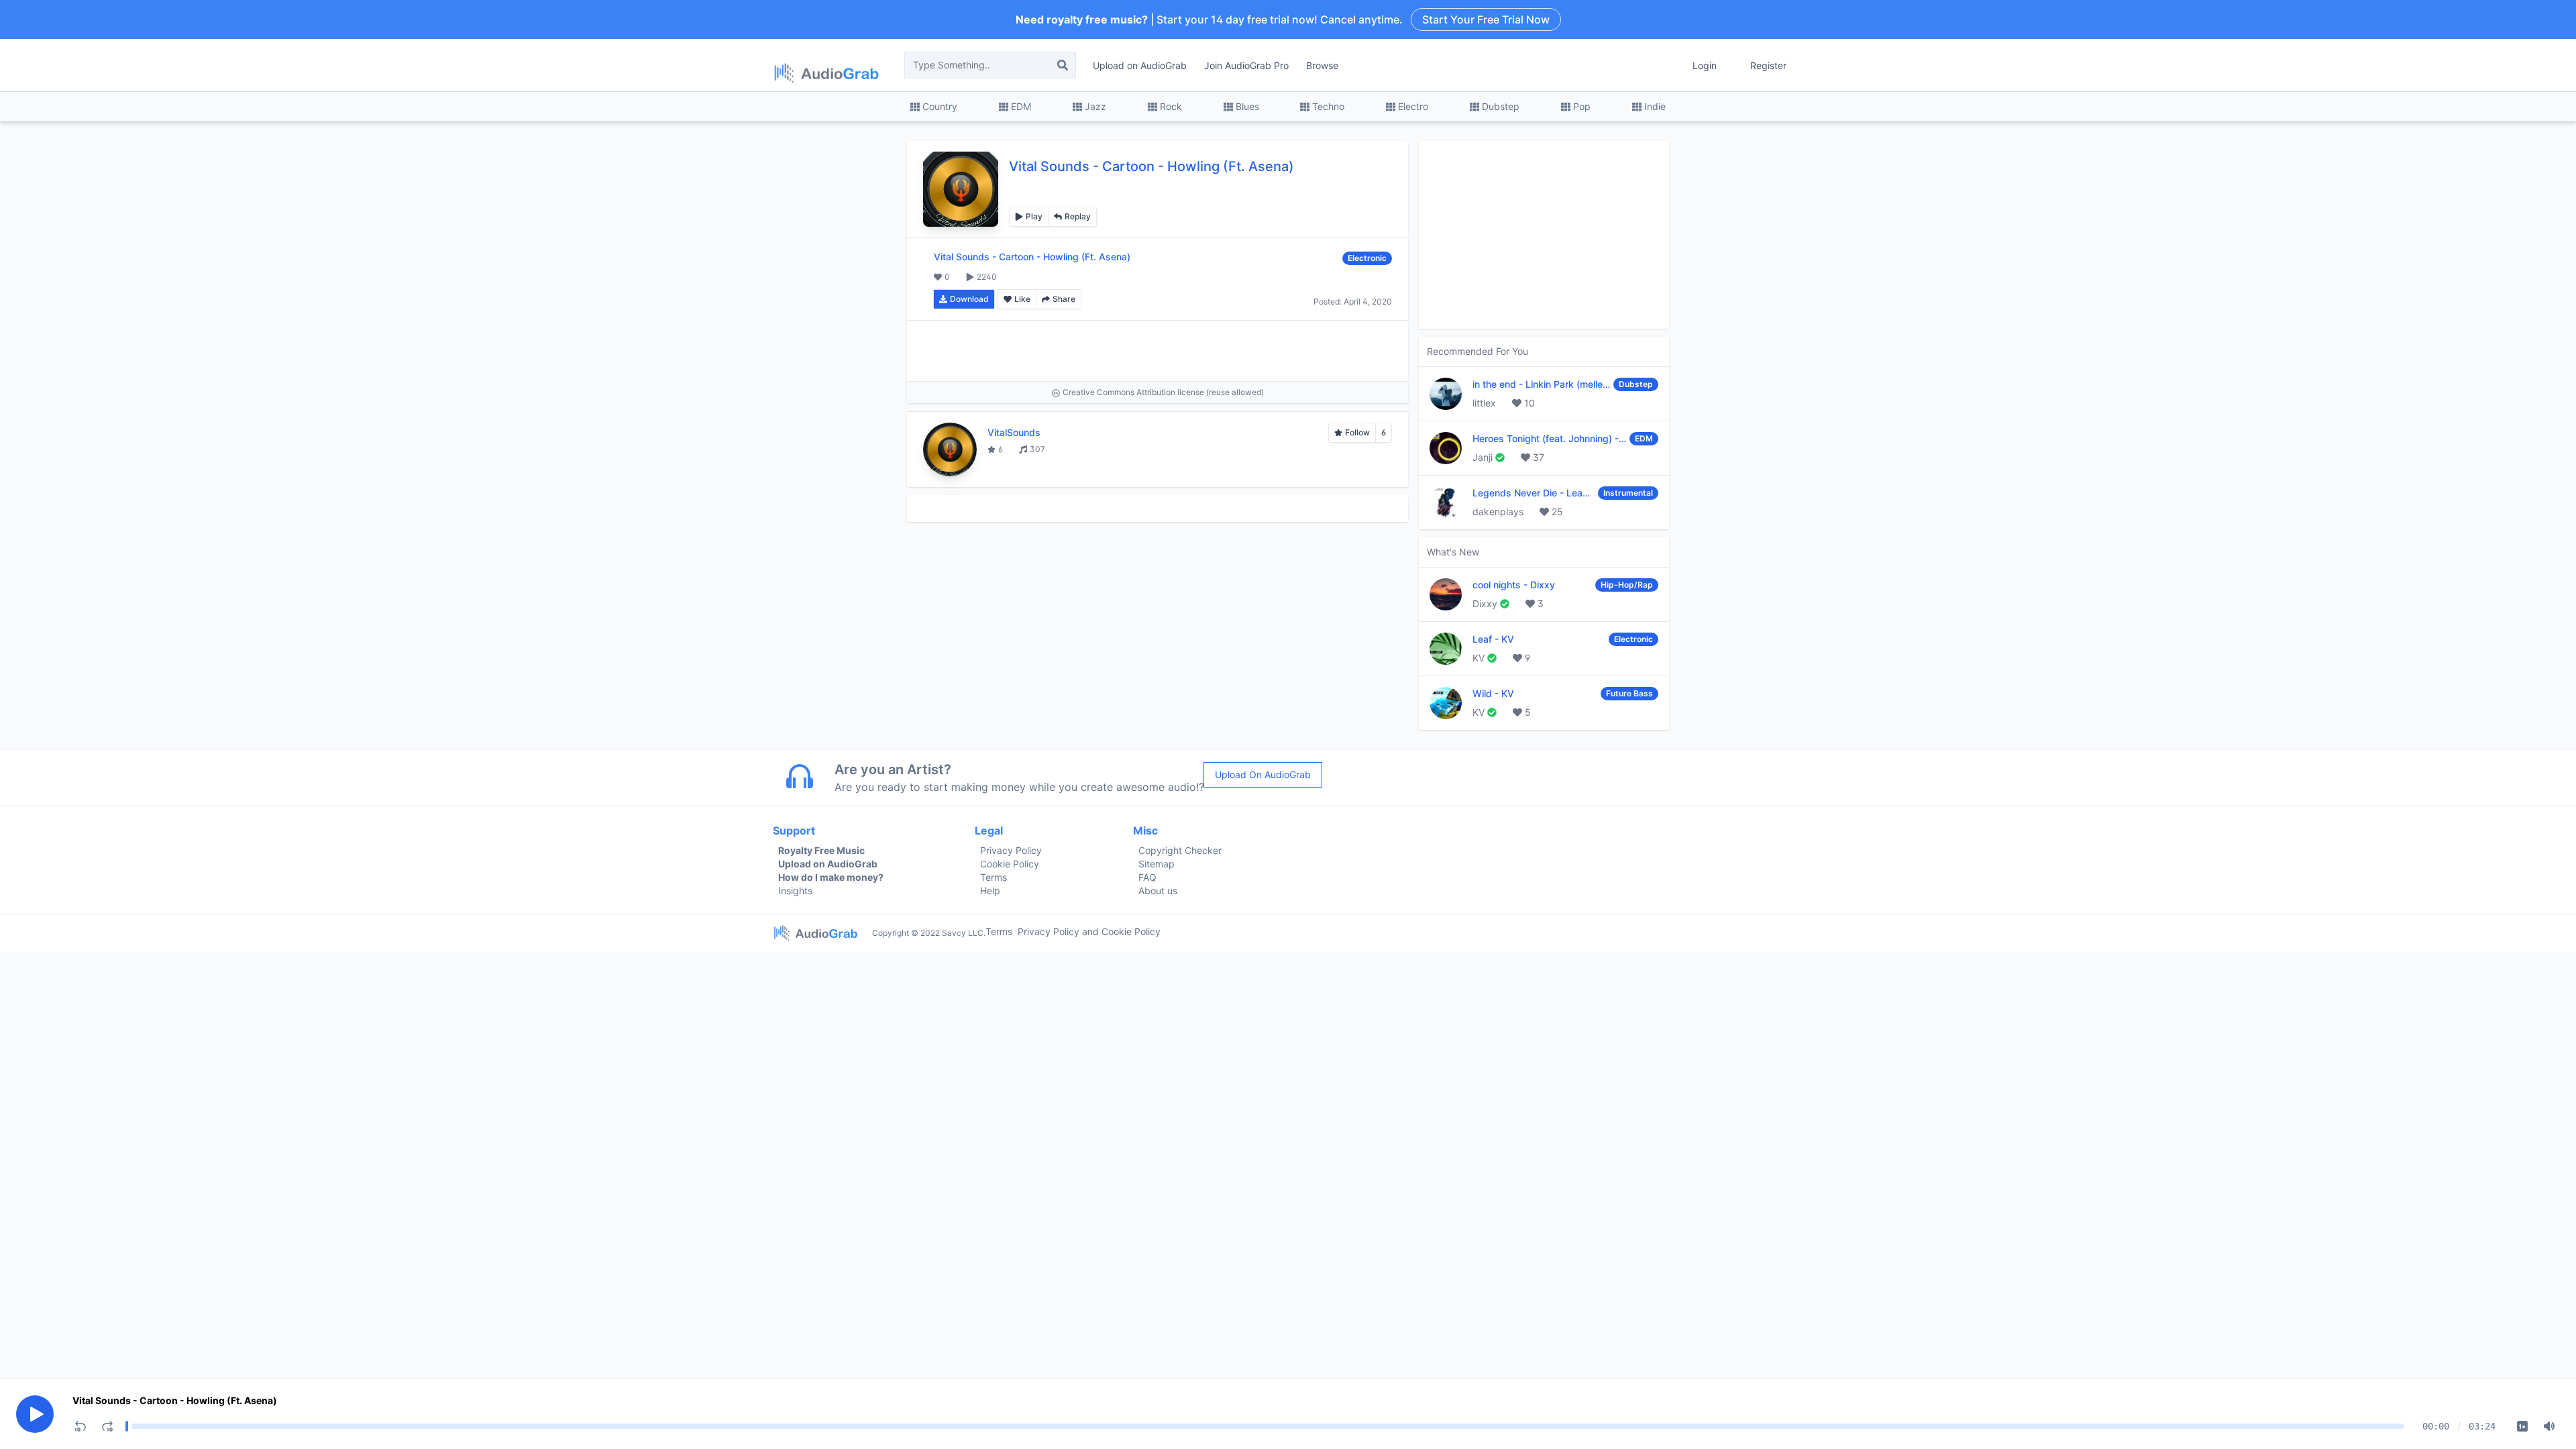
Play (1034, 216)
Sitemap (1157, 864)
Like (1022, 299)
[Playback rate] (2522, 1426)
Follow (1357, 432)
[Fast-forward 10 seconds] (107, 1426)
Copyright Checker (1180, 850)
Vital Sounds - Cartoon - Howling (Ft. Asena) (175, 1400)
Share (1064, 299)
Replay (1078, 216)
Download (969, 299)
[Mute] (2549, 1426)
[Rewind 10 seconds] (80, 1426)
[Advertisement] (1158, 351)
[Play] (35, 1414)
